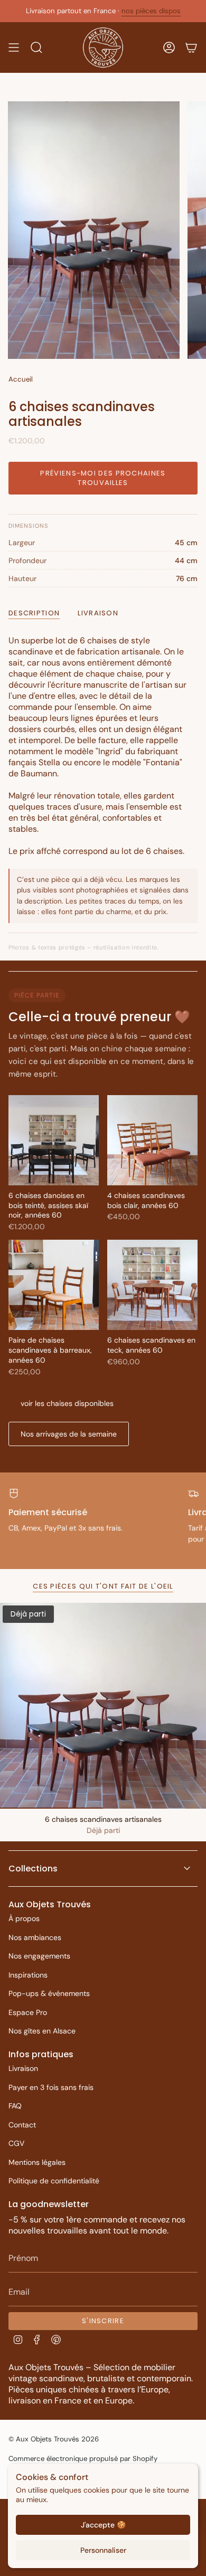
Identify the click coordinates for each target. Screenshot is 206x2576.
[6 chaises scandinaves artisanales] (103, 1706)
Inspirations (28, 1975)
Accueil (21, 379)
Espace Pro (28, 2012)
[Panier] (191, 47)
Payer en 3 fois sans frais (51, 2087)
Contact (22, 2125)
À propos (24, 1918)
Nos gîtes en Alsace (42, 2031)
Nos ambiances (35, 1937)
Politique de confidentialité (54, 2181)
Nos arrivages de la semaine (69, 1434)
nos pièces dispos (151, 11)
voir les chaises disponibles (67, 1403)
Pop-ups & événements (49, 1993)
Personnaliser (103, 2550)
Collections (33, 1869)
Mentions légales (37, 2162)
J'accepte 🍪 (103, 2525)
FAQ (15, 2106)
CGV (16, 2143)
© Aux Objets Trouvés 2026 (54, 2439)
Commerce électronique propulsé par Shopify (83, 2459)
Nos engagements (39, 1956)
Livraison (23, 2068)
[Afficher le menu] (14, 47)
